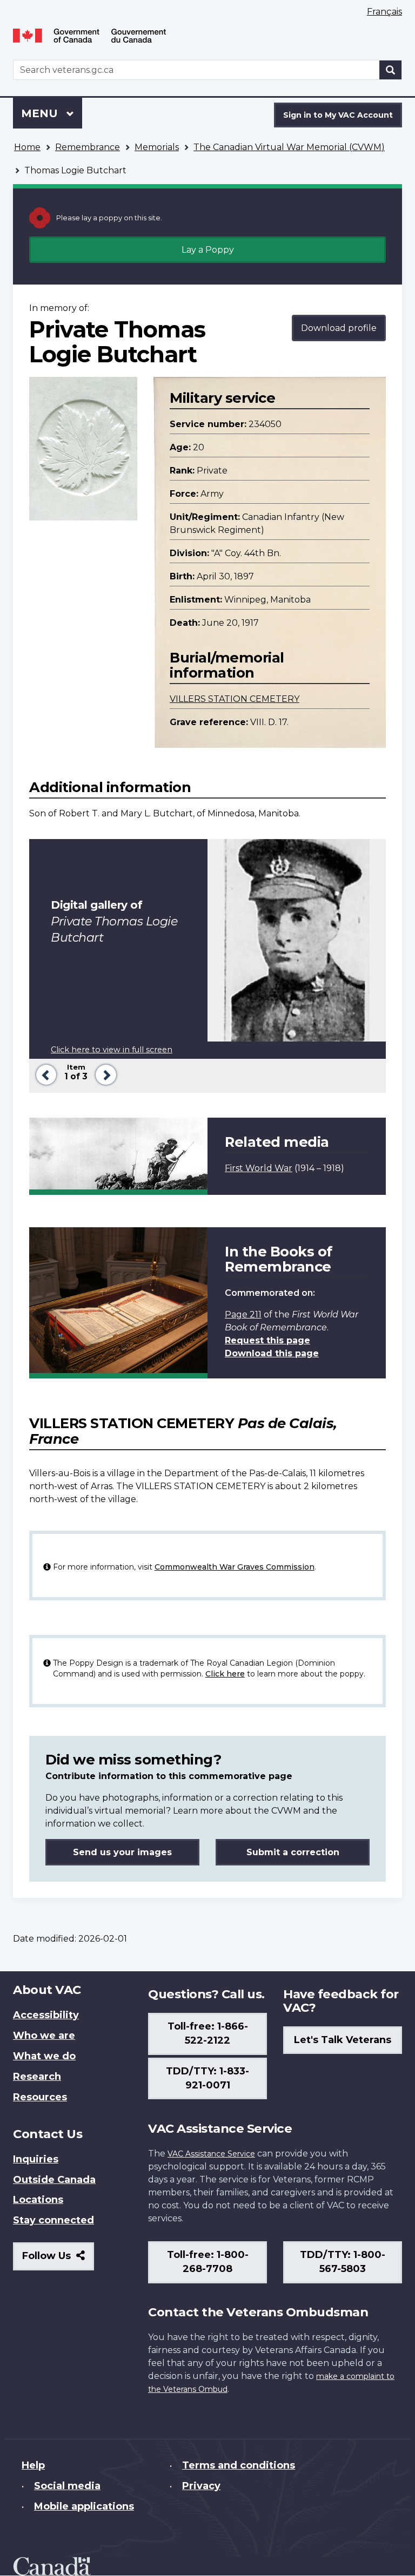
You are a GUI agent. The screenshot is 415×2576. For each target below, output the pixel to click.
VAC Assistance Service (211, 2154)
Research (37, 2077)
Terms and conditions (239, 2465)
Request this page (267, 1340)
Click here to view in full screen (112, 1050)
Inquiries (36, 2159)
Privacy (201, 2486)
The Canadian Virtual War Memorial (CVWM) (289, 147)
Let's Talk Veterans (343, 2040)
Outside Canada (54, 2180)
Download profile (339, 328)
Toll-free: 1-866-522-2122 (208, 2033)
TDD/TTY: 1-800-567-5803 (343, 2262)
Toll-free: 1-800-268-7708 (208, 2262)
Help (33, 2465)
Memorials (157, 147)
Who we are (44, 2036)
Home (27, 147)
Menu (41, 113)
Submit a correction (293, 1852)
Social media (67, 2486)
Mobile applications (84, 2506)
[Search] (391, 70)
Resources (40, 2097)
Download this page (272, 1353)
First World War (259, 1168)
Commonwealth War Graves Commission (235, 1567)
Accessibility (46, 2015)
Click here (225, 1674)
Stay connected (53, 2220)
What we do (44, 2056)
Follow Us (58, 2260)
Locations (38, 2200)
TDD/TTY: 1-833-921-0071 (207, 2078)
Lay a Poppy (208, 250)
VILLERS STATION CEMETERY (235, 699)
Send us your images (122, 1852)
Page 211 (243, 1314)
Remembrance (88, 147)
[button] (44, 1074)
